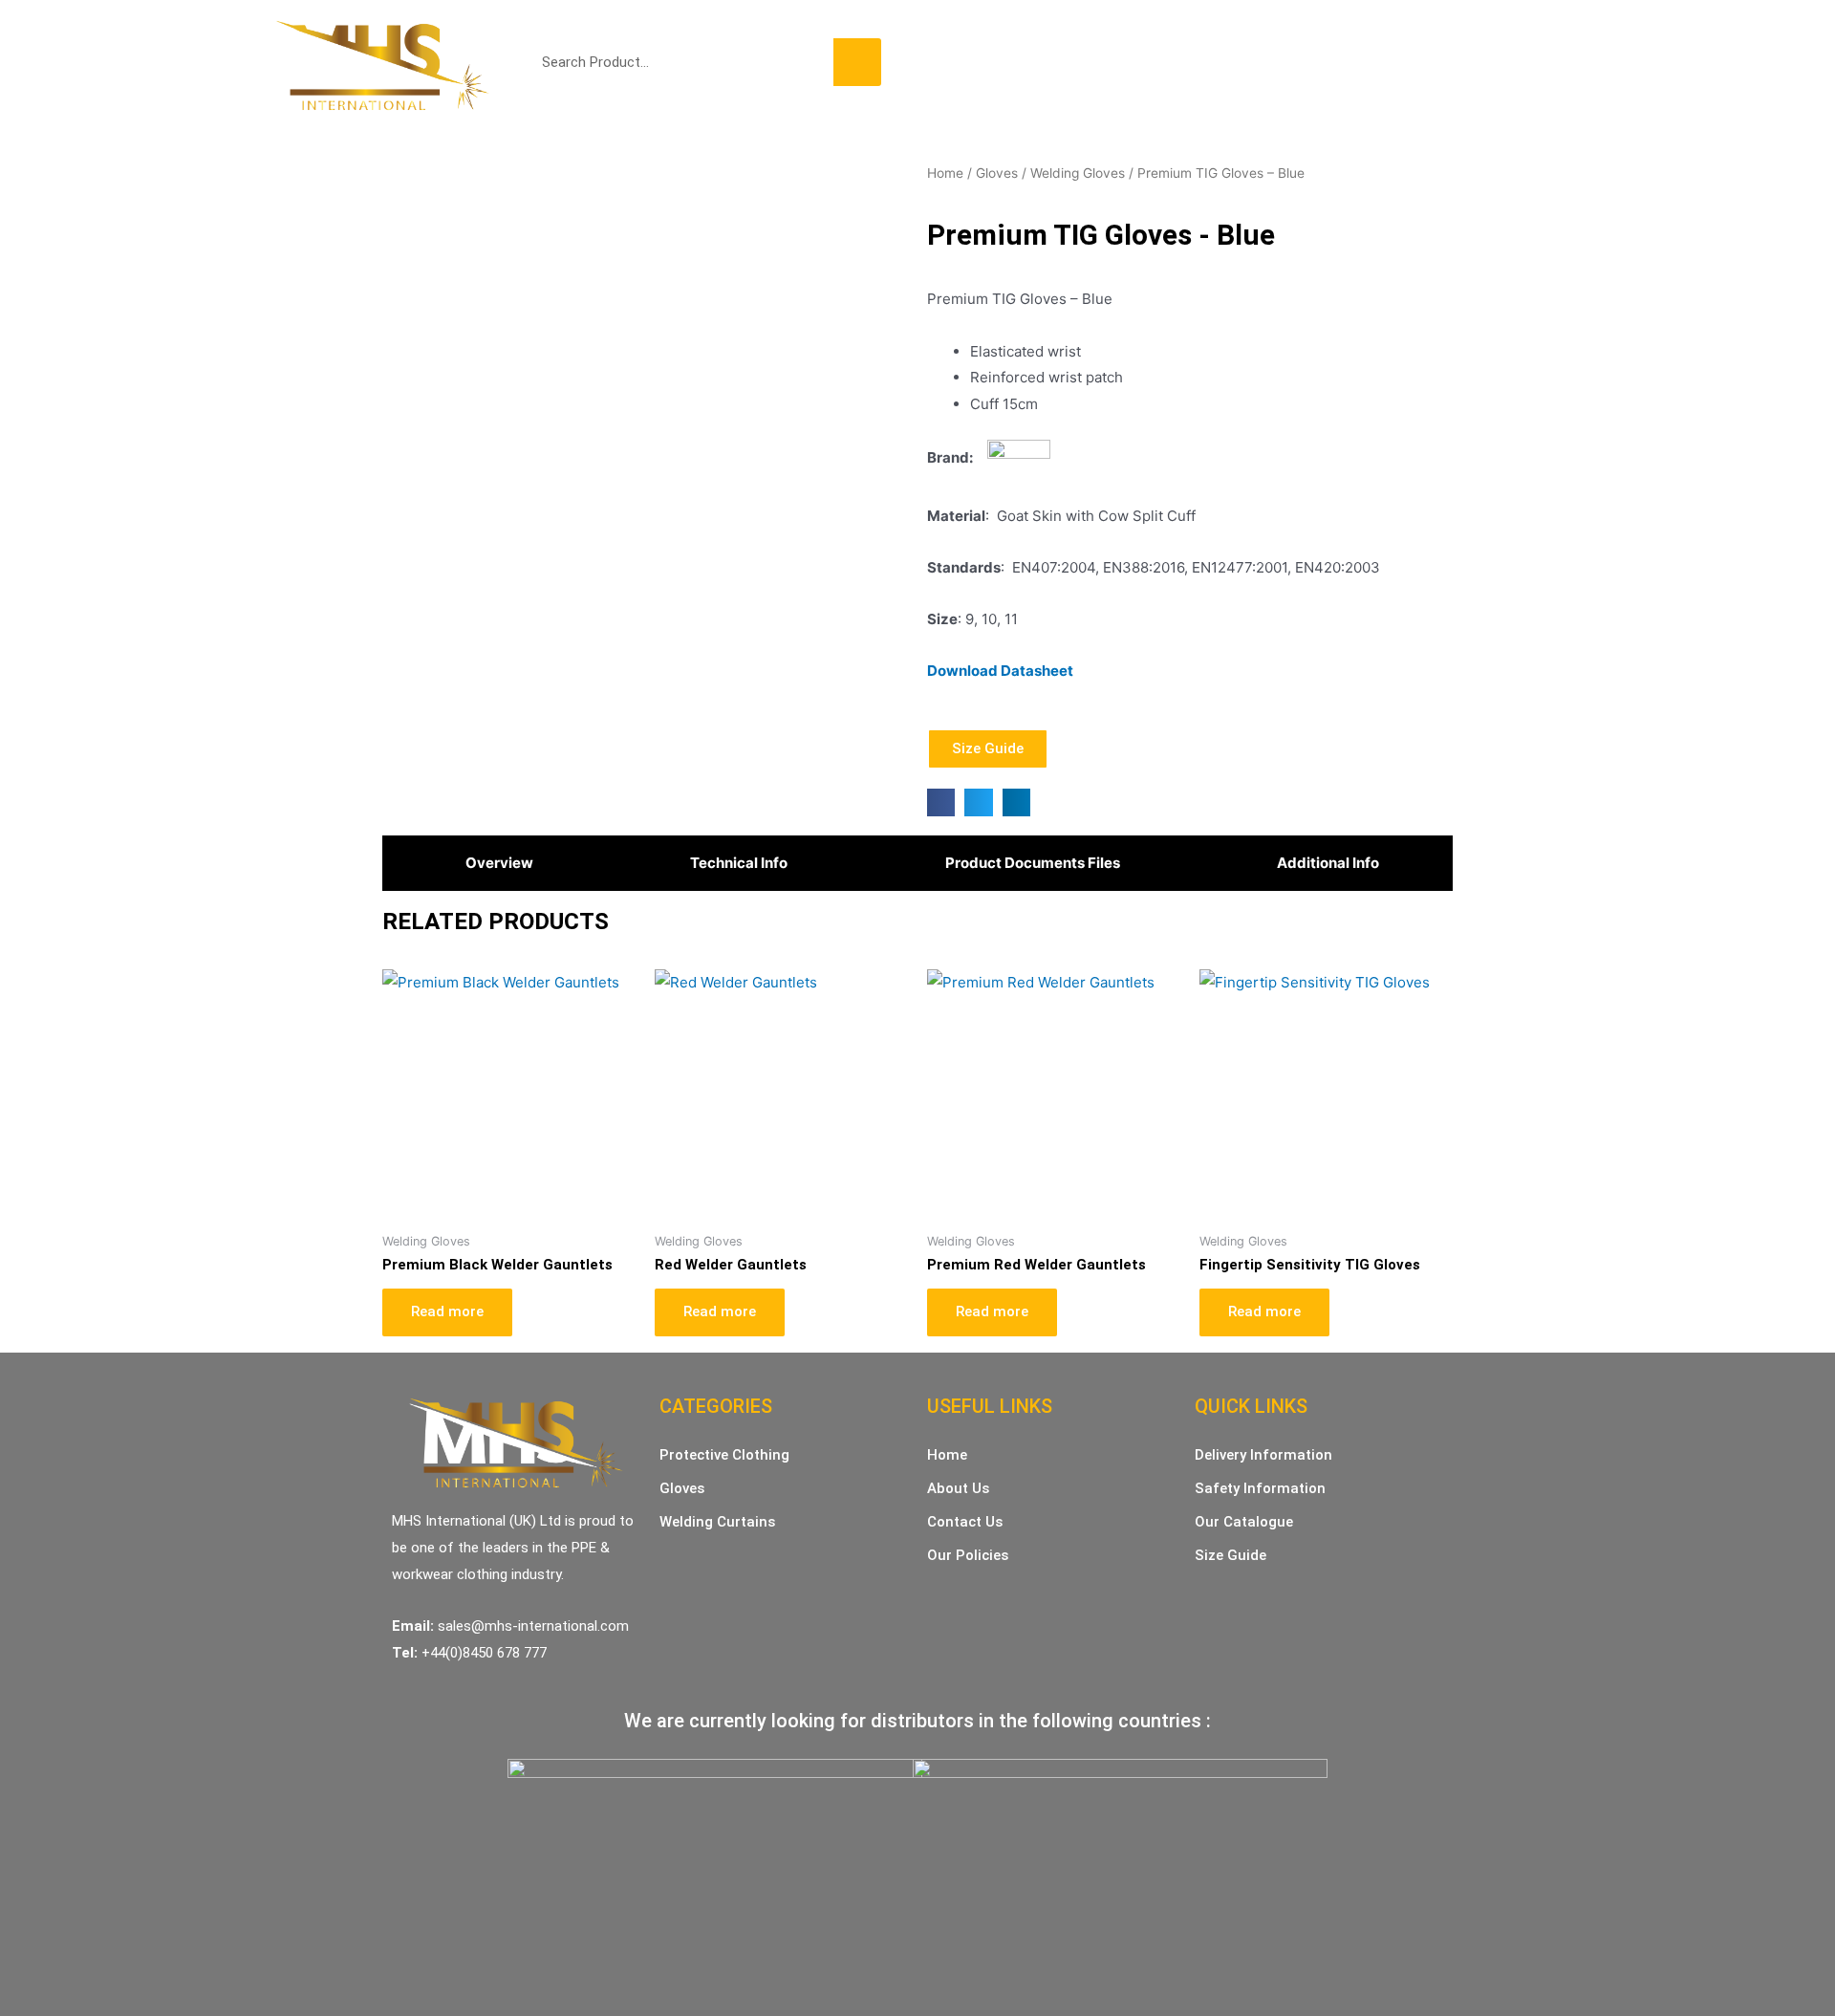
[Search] (857, 62)
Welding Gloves (1078, 173)
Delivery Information (1263, 1455)
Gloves (1157, 65)
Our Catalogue (1244, 1522)
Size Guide (1231, 1555)
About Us (958, 1488)
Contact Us (1477, 65)
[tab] (495, 863)
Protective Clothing (1042, 65)
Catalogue (1379, 65)
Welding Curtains (1262, 65)
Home (931, 65)
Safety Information (1260, 1488)
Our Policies (968, 1555)
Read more (447, 1311)
